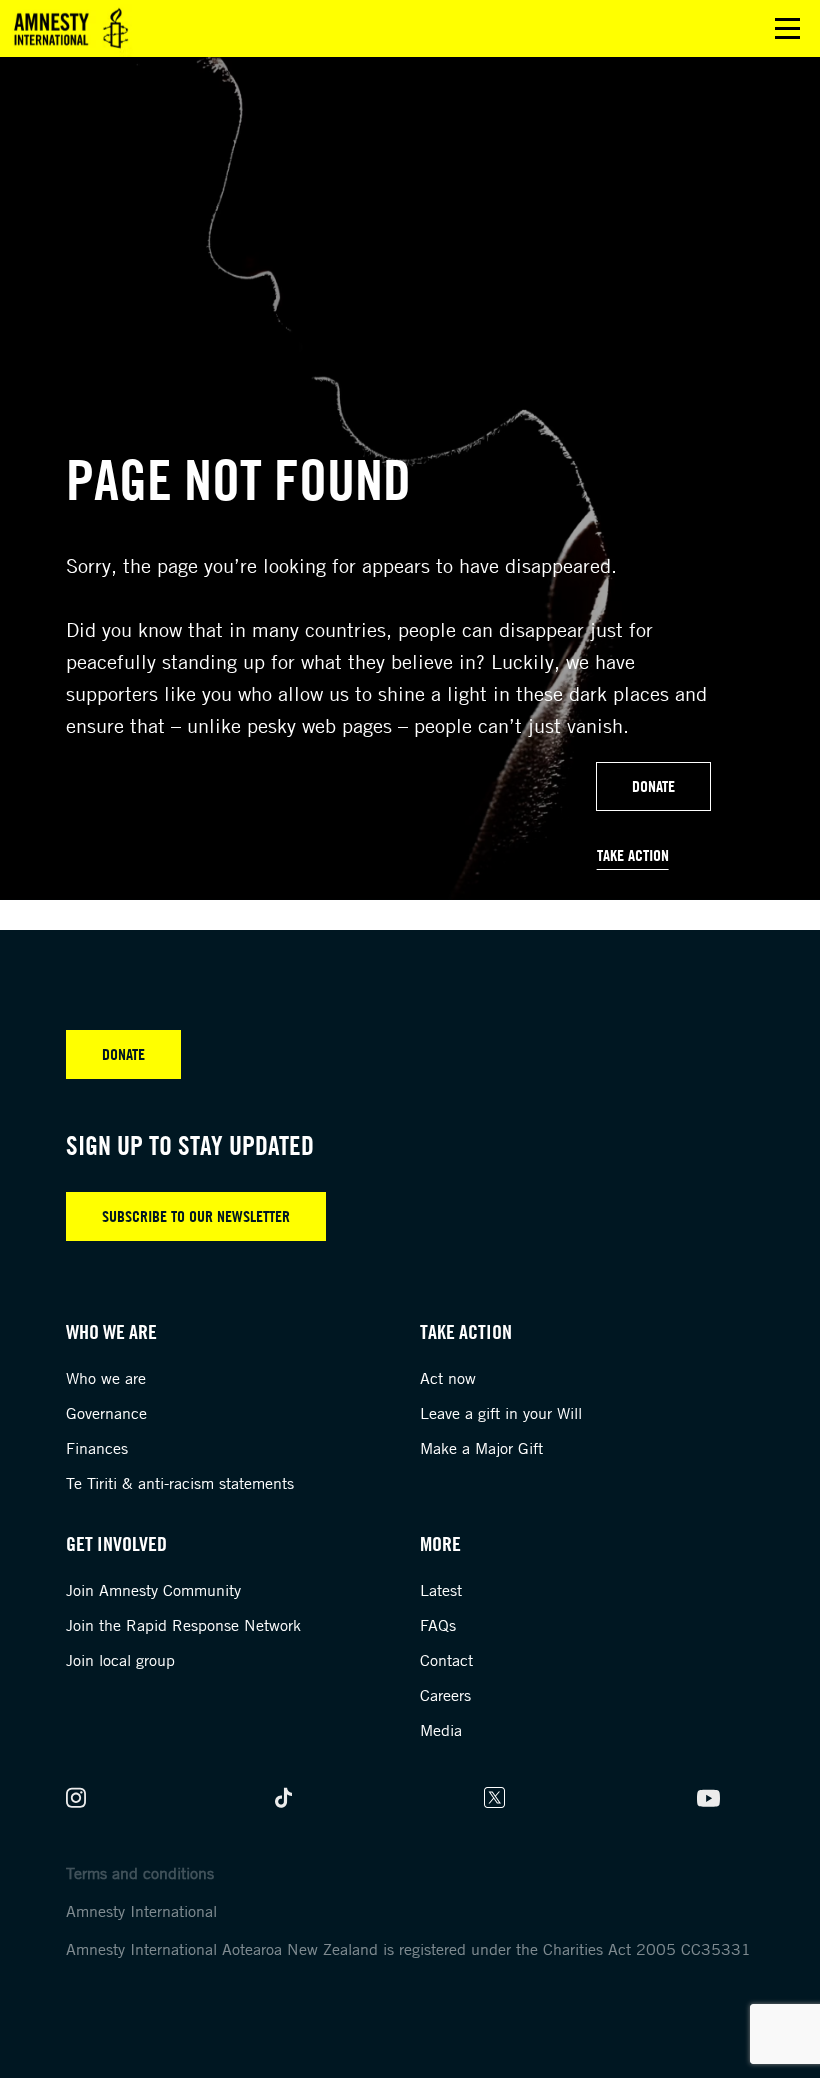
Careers (445, 1695)
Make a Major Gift (481, 1448)
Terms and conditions (140, 1873)
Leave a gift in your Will (501, 1413)
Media (441, 1730)
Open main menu (787, 28)
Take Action (633, 855)
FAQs (438, 1625)
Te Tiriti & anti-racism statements (180, 1483)
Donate (653, 786)
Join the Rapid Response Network (183, 1625)
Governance (106, 1413)
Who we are (106, 1378)
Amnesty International (141, 1911)
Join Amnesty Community (153, 1590)
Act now (448, 1378)
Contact (446, 1660)
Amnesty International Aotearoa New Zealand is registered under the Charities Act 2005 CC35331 (408, 1949)
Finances (97, 1448)
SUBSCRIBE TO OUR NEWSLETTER (196, 1216)
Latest (441, 1590)
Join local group (120, 1660)
